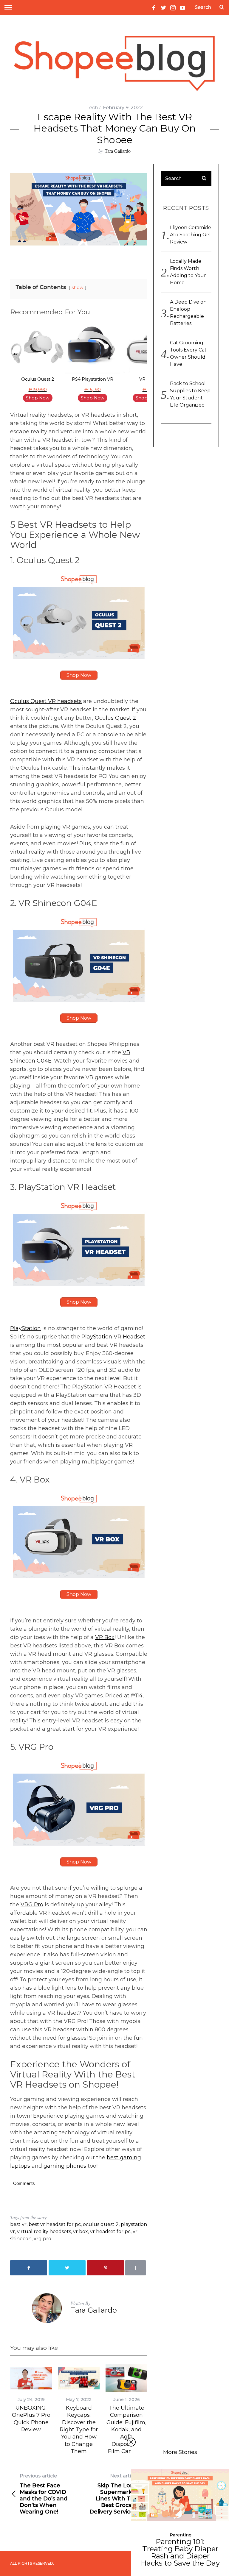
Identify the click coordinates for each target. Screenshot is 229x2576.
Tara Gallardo (118, 151)
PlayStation (25, 1328)
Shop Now (38, 398)
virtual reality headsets (44, 2231)
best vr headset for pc (55, 2224)
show (78, 288)
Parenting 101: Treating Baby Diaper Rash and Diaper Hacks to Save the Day (180, 2552)
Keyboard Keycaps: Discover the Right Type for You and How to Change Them (79, 2430)
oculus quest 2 (101, 2224)
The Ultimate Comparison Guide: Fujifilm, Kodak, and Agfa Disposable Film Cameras (126, 2430)
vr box (81, 2231)
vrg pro (42, 2239)
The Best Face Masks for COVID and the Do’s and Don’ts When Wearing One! (44, 2494)
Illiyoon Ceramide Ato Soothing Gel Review (191, 235)
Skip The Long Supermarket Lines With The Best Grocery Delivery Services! (114, 2494)
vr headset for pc (110, 2231)
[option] (38, 363)
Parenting (181, 2535)
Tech (92, 108)
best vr (18, 2224)
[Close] (131, 2442)
